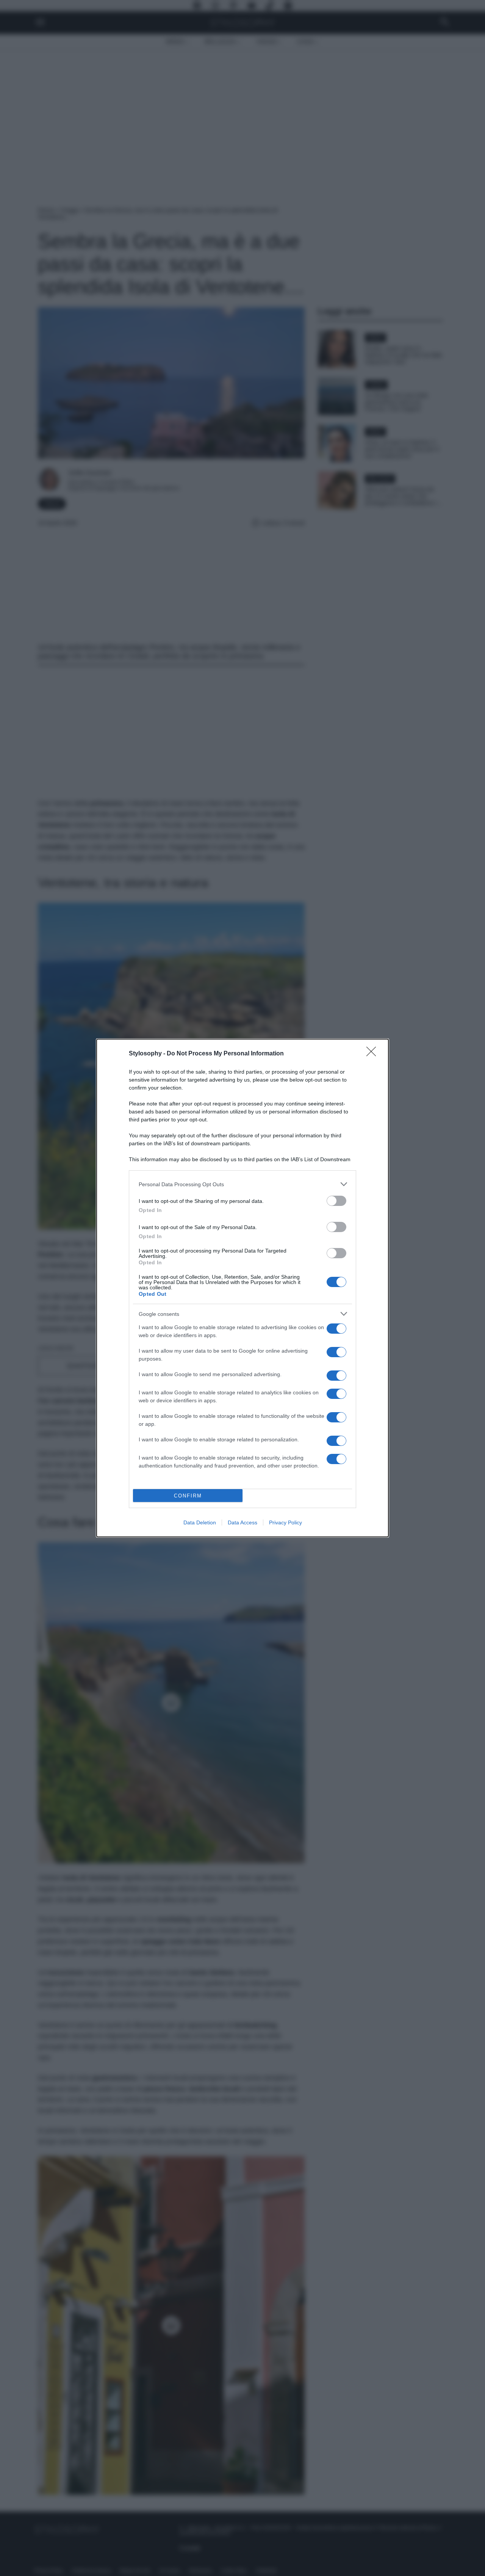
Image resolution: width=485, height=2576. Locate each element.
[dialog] (242, 1288)
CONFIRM (188, 1496)
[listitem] (242, 1184)
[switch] (336, 1201)
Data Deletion (200, 1522)
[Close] (374, 1054)
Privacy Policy (286, 1522)
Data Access (242, 1522)
